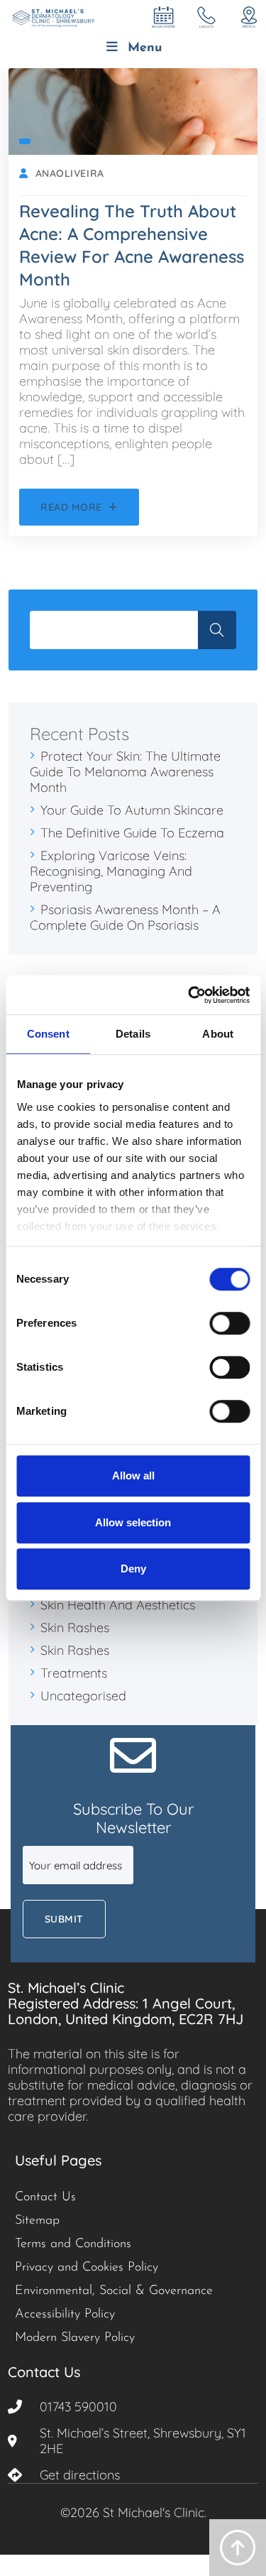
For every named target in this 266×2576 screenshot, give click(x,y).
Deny (133, 1569)
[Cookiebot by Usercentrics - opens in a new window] (189, 995)
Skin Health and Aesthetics (118, 1605)
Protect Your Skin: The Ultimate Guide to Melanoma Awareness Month (125, 772)
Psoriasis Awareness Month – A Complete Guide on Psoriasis (125, 917)
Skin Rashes (75, 1627)
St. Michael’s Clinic (66, 1988)
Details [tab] (133, 1034)
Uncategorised (83, 1696)
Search (217, 630)
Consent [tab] (48, 1034)
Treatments (74, 1673)
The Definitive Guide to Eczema (132, 833)
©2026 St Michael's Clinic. (133, 2512)
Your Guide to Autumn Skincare (132, 810)
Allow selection (133, 1522)
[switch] (229, 1323)
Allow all (133, 1476)
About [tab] (218, 1034)
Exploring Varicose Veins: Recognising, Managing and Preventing (111, 871)
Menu (145, 48)
